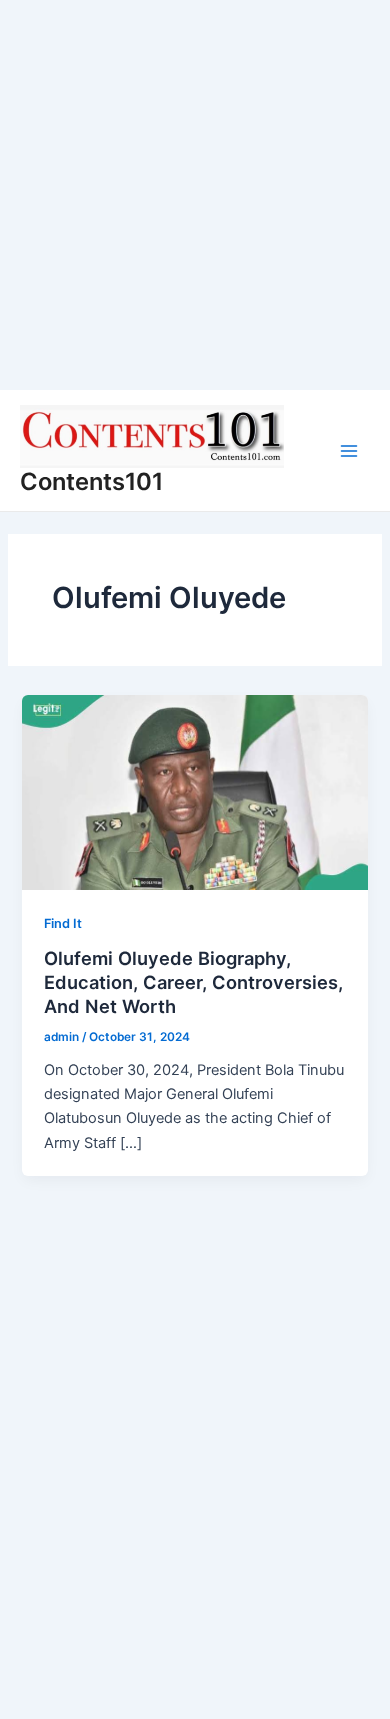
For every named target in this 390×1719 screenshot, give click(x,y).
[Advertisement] (195, 195)
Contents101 (91, 481)
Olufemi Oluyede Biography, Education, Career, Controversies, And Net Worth (193, 981)
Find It (63, 923)
